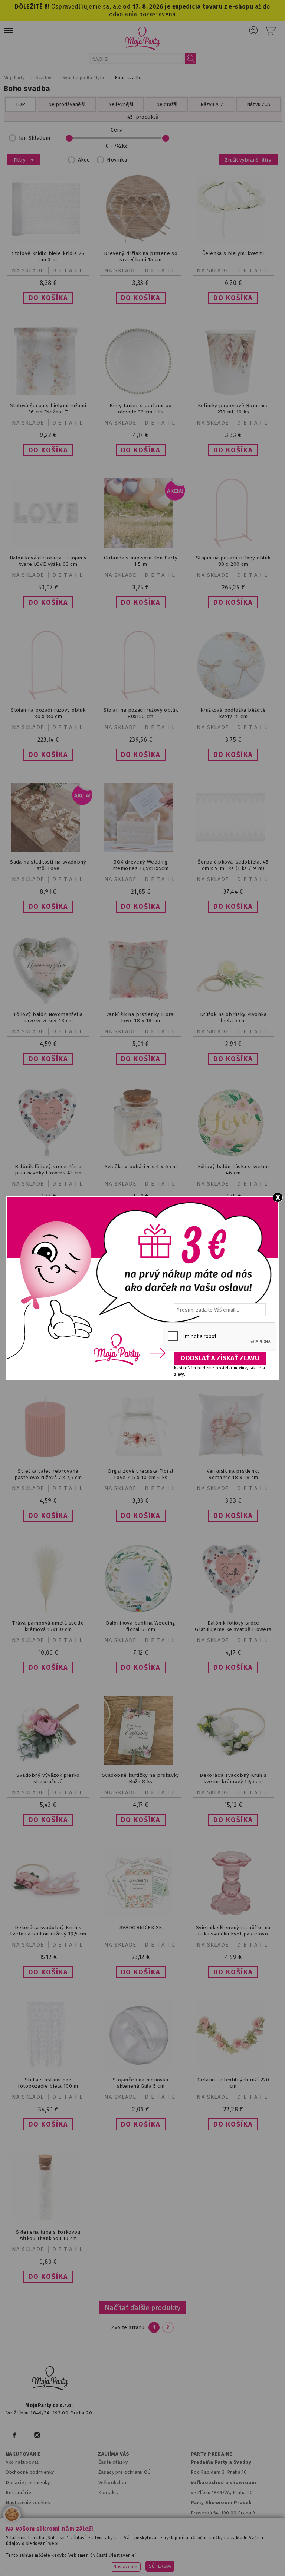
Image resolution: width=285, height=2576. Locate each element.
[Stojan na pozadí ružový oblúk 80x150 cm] (141, 698)
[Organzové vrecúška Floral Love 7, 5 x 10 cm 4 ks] (141, 1459)
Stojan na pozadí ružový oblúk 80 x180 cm (48, 713)
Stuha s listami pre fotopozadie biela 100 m (48, 2083)
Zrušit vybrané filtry (248, 160)
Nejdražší (167, 104)
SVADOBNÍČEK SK (141, 1927)
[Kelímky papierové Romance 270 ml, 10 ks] (233, 393)
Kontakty (109, 2492)
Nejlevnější (121, 104)
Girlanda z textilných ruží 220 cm (233, 2083)
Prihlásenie (253, 30)
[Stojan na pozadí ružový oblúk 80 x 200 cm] (233, 546)
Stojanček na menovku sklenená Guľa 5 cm (140, 2083)
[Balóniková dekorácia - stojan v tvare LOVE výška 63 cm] (48, 546)
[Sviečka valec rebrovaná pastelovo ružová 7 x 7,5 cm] (48, 1459)
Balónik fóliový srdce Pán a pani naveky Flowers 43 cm (48, 1170)
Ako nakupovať (22, 2462)
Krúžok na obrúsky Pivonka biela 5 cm (233, 1017)
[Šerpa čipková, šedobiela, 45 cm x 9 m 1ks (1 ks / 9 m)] (233, 850)
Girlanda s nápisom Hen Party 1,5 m (141, 561)
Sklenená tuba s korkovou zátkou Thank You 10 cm (48, 2235)
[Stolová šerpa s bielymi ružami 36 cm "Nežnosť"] (48, 394)
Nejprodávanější (67, 104)
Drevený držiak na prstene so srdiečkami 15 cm (141, 256)
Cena (117, 130)
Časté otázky (113, 2462)
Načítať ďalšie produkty (142, 2308)
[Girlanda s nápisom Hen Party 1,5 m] (141, 546)
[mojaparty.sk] (50, 2379)
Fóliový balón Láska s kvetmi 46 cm (233, 1170)
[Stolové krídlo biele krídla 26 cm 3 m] (48, 241)
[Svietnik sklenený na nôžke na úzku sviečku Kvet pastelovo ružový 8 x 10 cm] (233, 1916)
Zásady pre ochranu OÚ (125, 2472)
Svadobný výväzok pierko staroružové (48, 1778)
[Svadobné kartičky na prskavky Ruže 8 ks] (141, 1763)
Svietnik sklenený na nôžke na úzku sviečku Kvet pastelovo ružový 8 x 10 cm (233, 1934)
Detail (69, 270)
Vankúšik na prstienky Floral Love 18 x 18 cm (141, 1017)
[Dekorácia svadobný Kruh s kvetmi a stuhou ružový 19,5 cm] (48, 1916)
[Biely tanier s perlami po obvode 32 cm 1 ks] (141, 393)
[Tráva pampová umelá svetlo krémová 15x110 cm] (48, 1611)
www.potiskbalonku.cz (151, 2557)
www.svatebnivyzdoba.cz (166, 2547)
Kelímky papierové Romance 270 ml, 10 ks (233, 409)
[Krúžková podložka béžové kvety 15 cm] (233, 698)
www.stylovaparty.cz (215, 2557)
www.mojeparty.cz (48, 2547)
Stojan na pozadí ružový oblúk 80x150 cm (141, 713)
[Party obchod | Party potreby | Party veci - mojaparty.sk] (143, 38)
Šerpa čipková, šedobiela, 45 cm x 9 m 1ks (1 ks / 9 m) (233, 865)
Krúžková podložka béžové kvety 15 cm (233, 713)
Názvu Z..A (258, 104)
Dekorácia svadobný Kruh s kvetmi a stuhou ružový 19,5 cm (48, 1931)
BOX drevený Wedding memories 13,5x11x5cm (141, 865)
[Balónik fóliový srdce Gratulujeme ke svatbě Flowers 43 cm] (233, 1611)
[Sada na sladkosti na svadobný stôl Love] (48, 850)
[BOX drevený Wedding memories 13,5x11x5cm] (141, 850)
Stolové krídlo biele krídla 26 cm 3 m (48, 256)
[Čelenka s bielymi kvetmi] (233, 241)
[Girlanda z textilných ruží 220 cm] (233, 2068)
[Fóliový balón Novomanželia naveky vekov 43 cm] (48, 1002)
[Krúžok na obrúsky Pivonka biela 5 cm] (233, 1002)
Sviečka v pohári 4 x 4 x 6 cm (141, 1166)
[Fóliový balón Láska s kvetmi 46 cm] (233, 1155)
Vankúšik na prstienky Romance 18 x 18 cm (233, 1474)
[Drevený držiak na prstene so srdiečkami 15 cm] (141, 241)
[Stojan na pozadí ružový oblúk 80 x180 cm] (48, 698)
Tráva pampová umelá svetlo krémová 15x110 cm (48, 1626)
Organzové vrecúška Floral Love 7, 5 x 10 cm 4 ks (140, 1474)
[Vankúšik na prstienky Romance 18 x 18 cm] (233, 1455)
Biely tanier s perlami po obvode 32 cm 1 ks (140, 409)
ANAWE (222, 2573)
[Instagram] (37, 2435)
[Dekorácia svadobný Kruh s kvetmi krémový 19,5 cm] (233, 1763)
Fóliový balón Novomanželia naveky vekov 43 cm (48, 1017)
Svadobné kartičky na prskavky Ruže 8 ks (141, 1778)
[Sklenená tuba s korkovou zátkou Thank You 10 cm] (48, 2220)
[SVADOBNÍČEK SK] (141, 1916)
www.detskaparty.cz (232, 2547)
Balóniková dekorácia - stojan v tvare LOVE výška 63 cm (48, 561)
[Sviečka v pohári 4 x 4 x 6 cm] (141, 1155)
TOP (20, 104)
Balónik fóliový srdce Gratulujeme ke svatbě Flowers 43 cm (233, 1629)
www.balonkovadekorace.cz (79, 2557)
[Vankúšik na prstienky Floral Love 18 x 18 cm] (141, 1002)
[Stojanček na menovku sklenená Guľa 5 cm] (141, 2068)
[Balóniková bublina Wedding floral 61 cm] (141, 1611)
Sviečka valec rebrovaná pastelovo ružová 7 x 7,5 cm (48, 1474)
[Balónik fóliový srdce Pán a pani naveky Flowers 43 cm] (48, 1155)
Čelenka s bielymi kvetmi (233, 253)
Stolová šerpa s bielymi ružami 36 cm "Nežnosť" (48, 409)
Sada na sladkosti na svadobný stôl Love (48, 865)
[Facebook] (14, 2435)
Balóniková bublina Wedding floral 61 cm (141, 1626)
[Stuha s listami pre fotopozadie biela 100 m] (48, 2068)
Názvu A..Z (212, 104)
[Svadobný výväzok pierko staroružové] (48, 1763)
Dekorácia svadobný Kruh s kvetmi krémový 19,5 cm (233, 1778)
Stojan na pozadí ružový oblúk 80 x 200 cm (233, 561)
